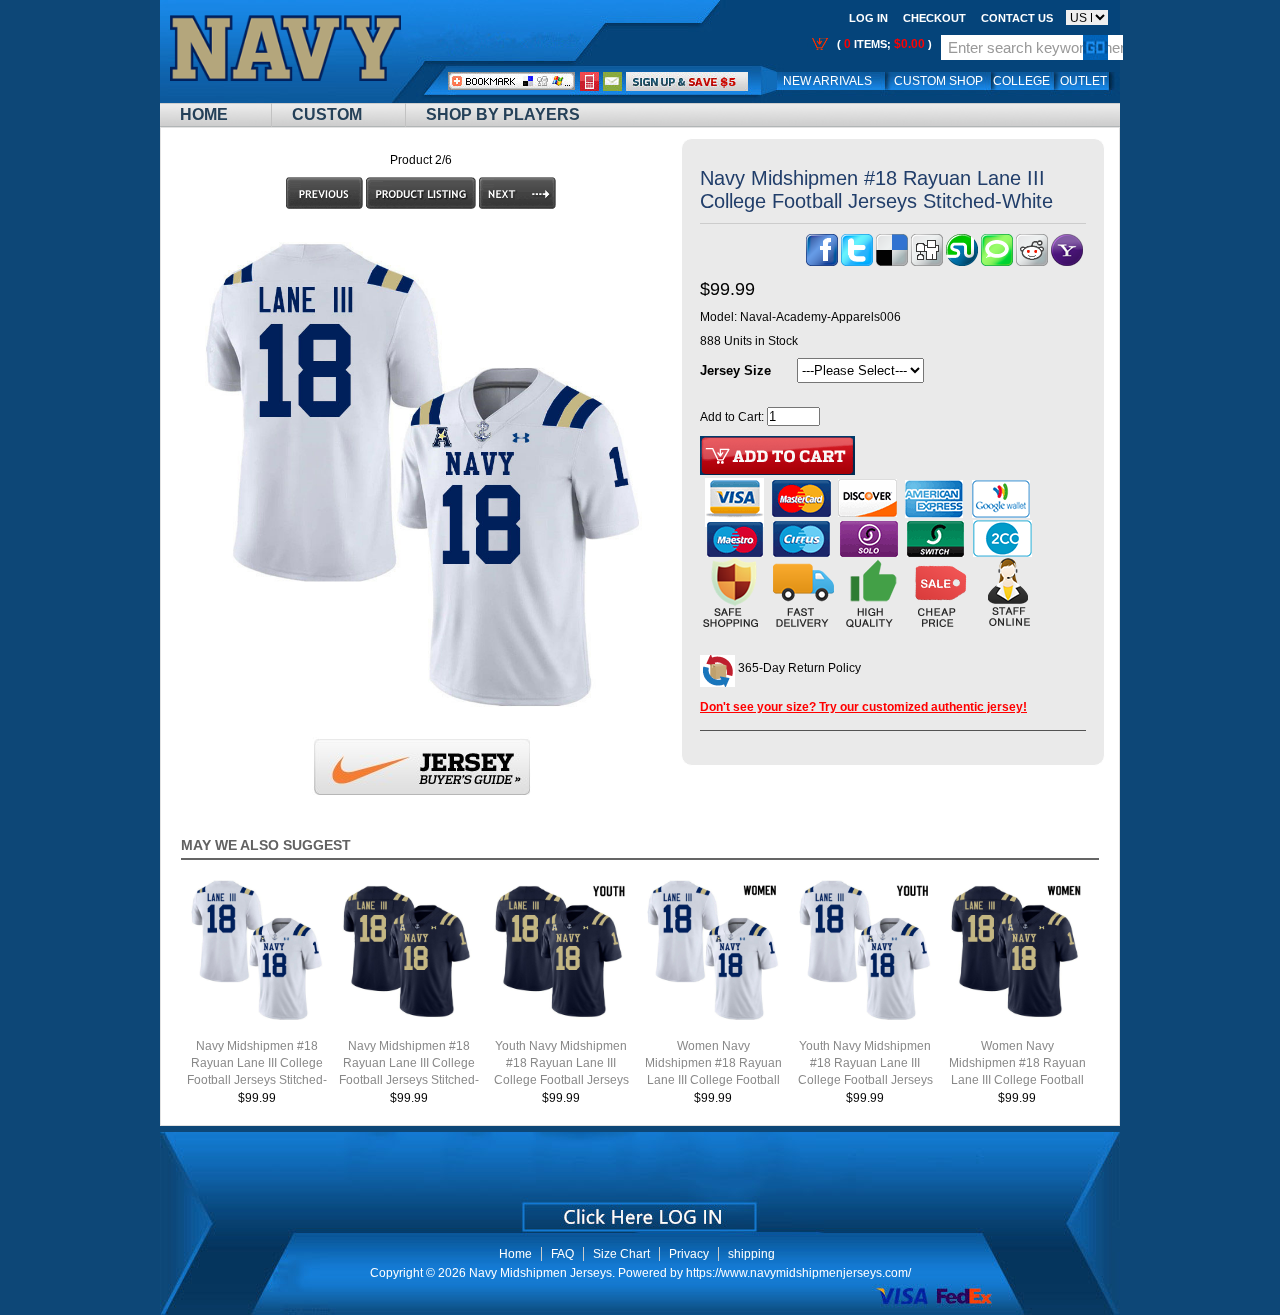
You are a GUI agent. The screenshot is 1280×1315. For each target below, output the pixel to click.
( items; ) (883, 44)
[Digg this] (927, 262)
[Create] (637, 1210)
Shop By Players (503, 114)
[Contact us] (613, 81)
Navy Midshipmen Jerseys (540, 1273)
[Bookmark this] (1067, 262)
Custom (327, 114)
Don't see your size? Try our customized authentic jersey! (863, 707)
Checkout (934, 18)
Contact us (1017, 18)
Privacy (689, 1254)
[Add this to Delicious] (892, 262)
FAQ (562, 1254)
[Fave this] (997, 262)
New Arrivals (827, 81)
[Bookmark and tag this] (1032, 262)
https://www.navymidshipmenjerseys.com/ (798, 1273)
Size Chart (621, 1254)
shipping (751, 1254)
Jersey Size (735, 370)
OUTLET (1083, 81)
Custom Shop (938, 81)
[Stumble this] (962, 262)
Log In (868, 18)
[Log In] (687, 81)
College (1021, 81)
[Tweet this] (857, 262)
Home (204, 114)
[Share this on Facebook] (822, 262)
